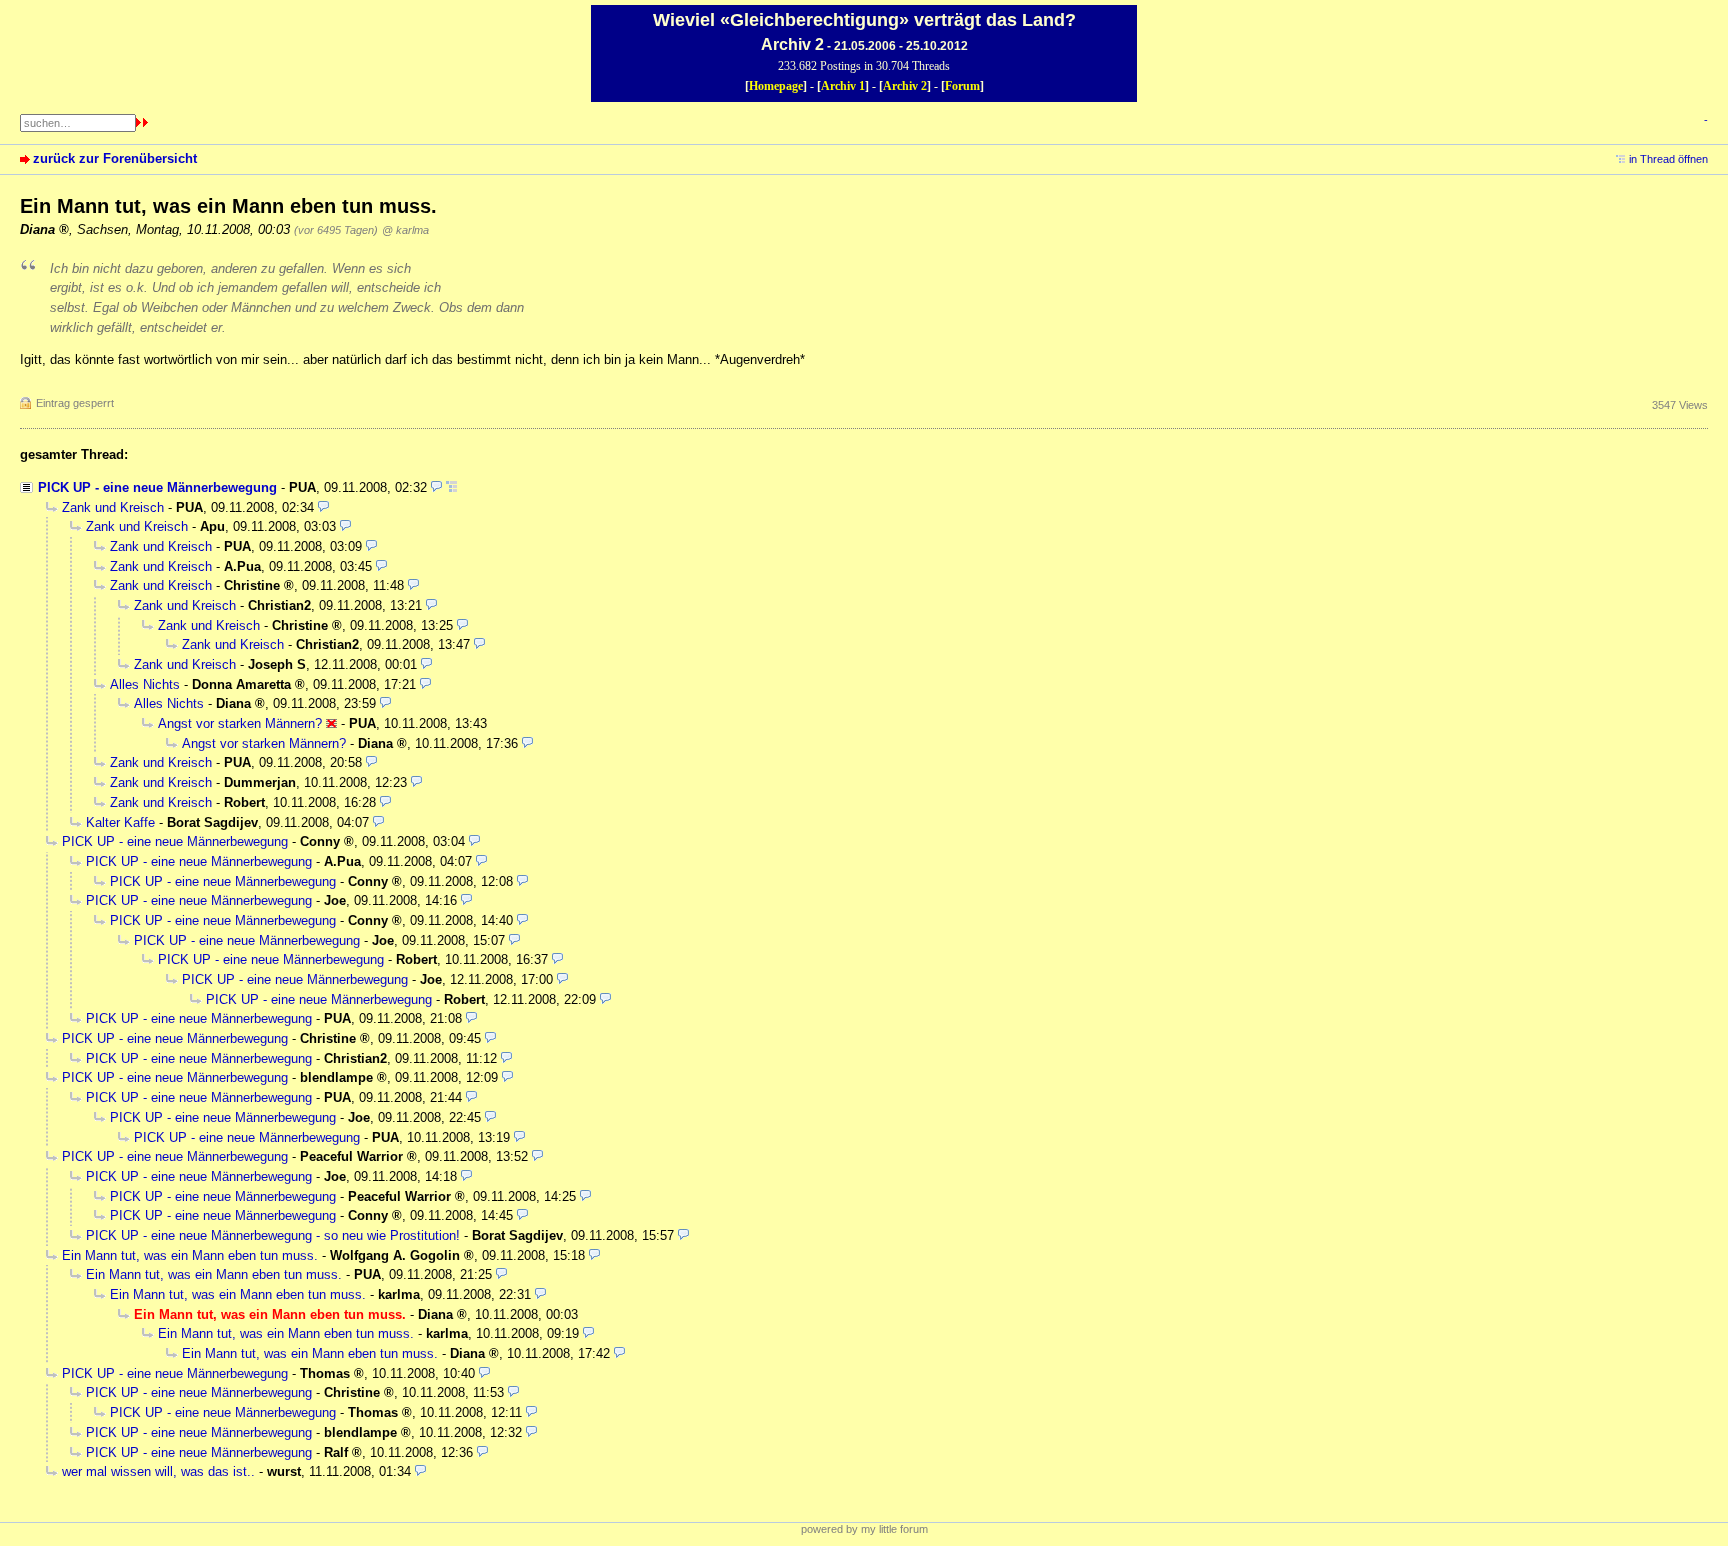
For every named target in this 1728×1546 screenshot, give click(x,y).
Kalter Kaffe (120, 822)
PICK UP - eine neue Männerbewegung (157, 487)
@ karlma (405, 230)
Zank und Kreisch (113, 507)
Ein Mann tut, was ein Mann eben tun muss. (190, 1255)
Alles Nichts (145, 684)
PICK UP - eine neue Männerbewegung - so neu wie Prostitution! (273, 1235)
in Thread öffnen (1668, 159)
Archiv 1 (843, 86)
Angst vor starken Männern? (240, 723)
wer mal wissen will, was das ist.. (158, 1471)
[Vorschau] (436, 487)
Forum (962, 86)
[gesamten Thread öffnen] (451, 487)
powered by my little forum (864, 1529)
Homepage (776, 86)
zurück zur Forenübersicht (115, 158)
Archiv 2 (905, 86)
